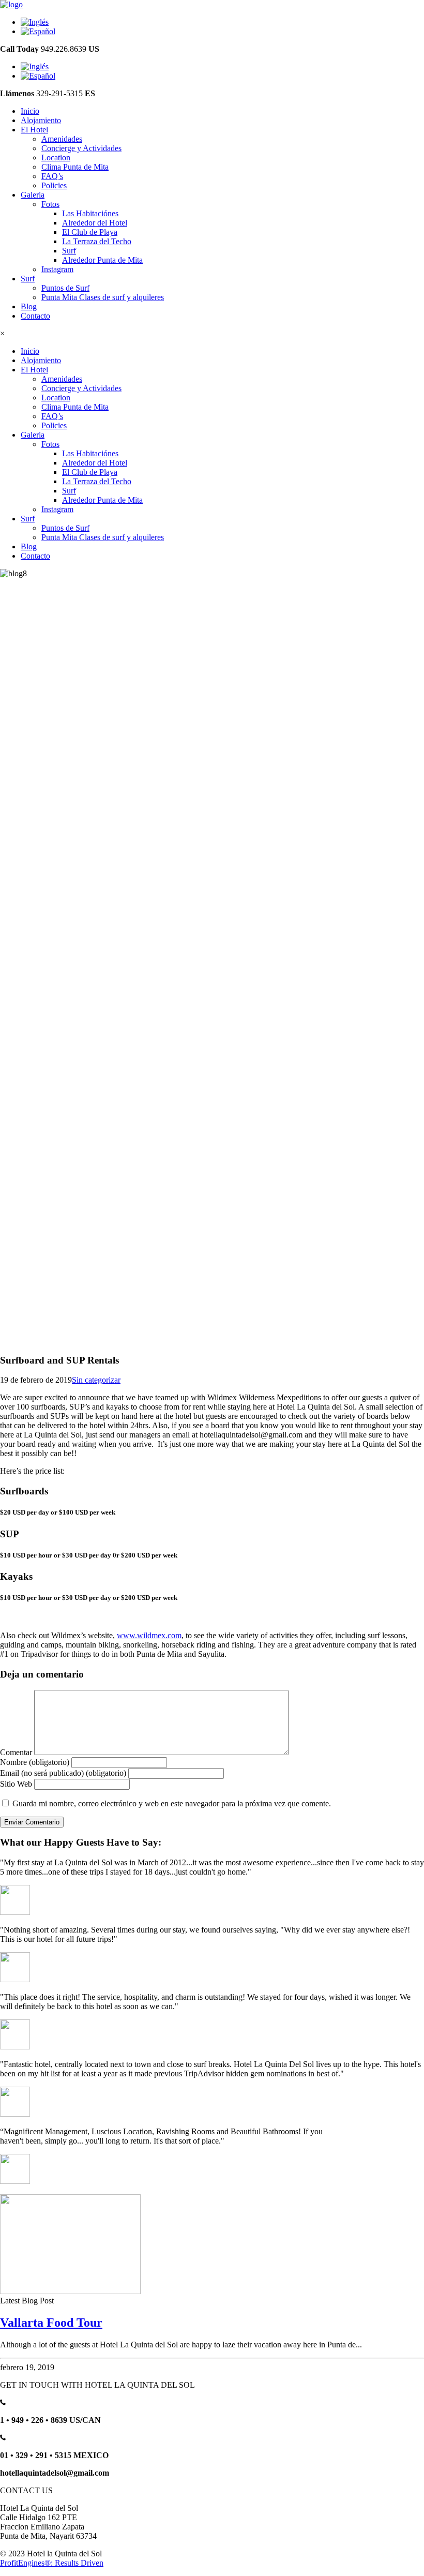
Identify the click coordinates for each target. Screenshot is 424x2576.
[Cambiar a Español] (38, 31)
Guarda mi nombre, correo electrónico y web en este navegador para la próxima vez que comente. (172, 1803)
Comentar (16, 1752)
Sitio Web (16, 1784)
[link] (30, 111)
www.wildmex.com (149, 1635)
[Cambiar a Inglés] (35, 22)
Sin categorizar (96, 1380)
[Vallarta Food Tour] (70, 2291)
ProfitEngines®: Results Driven (52, 2563)
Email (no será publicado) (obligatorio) (63, 1773)
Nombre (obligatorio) (35, 1762)
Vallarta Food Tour (51, 2323)
